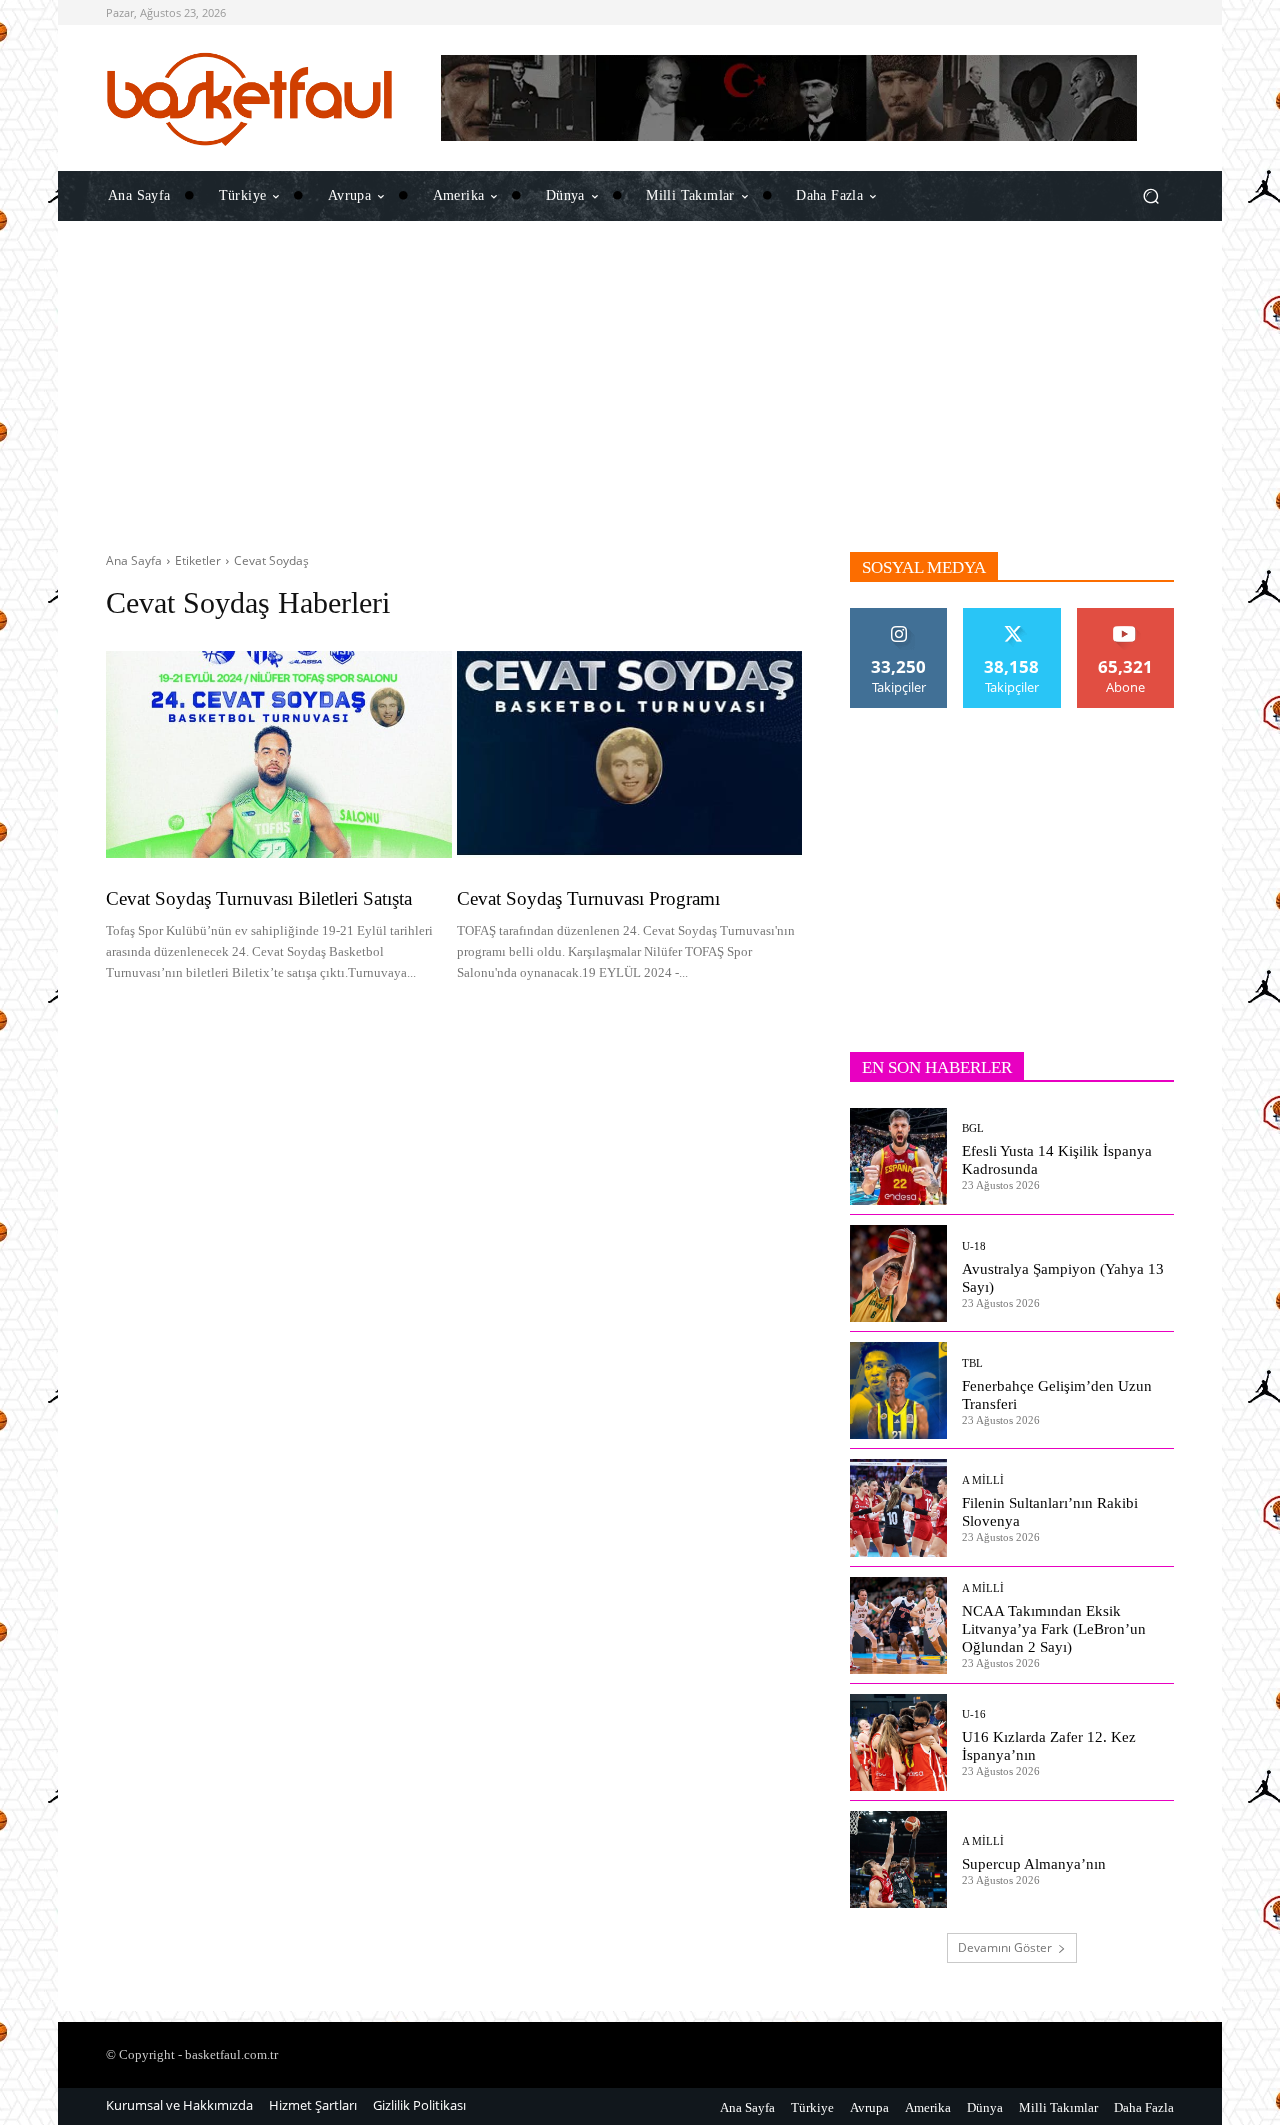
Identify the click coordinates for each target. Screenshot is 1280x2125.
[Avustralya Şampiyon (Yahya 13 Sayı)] (898, 1273)
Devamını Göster (1005, 1947)
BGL (973, 1128)
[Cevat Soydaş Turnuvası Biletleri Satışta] (279, 754)
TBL (972, 1363)
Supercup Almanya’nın (1034, 1864)
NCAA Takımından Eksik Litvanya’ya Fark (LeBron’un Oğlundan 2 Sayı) (1054, 1629)
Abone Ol (1125, 615)
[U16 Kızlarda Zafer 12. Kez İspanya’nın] (898, 1742)
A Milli (983, 1480)
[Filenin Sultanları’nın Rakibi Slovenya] (898, 1507)
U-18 (974, 1246)
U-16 (974, 1714)
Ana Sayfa (134, 560)
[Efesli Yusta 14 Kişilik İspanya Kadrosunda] (898, 1156)
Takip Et (899, 615)
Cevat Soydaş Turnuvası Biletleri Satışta (259, 898)
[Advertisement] (640, 387)
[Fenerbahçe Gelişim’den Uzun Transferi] (898, 1390)
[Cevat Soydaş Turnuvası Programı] (630, 754)
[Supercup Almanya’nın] (898, 1859)
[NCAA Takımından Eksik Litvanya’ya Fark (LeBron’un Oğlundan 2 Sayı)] (898, 1625)
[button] (1150, 195)
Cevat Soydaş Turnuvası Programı (588, 898)
